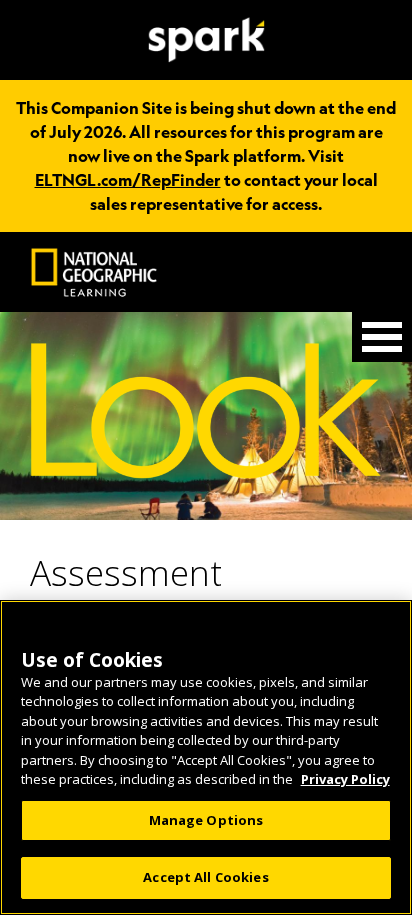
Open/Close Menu (382, 337)
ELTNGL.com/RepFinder (128, 180)
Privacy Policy (345, 779)
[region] (206, 757)
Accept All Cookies (205, 877)
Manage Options (206, 820)
